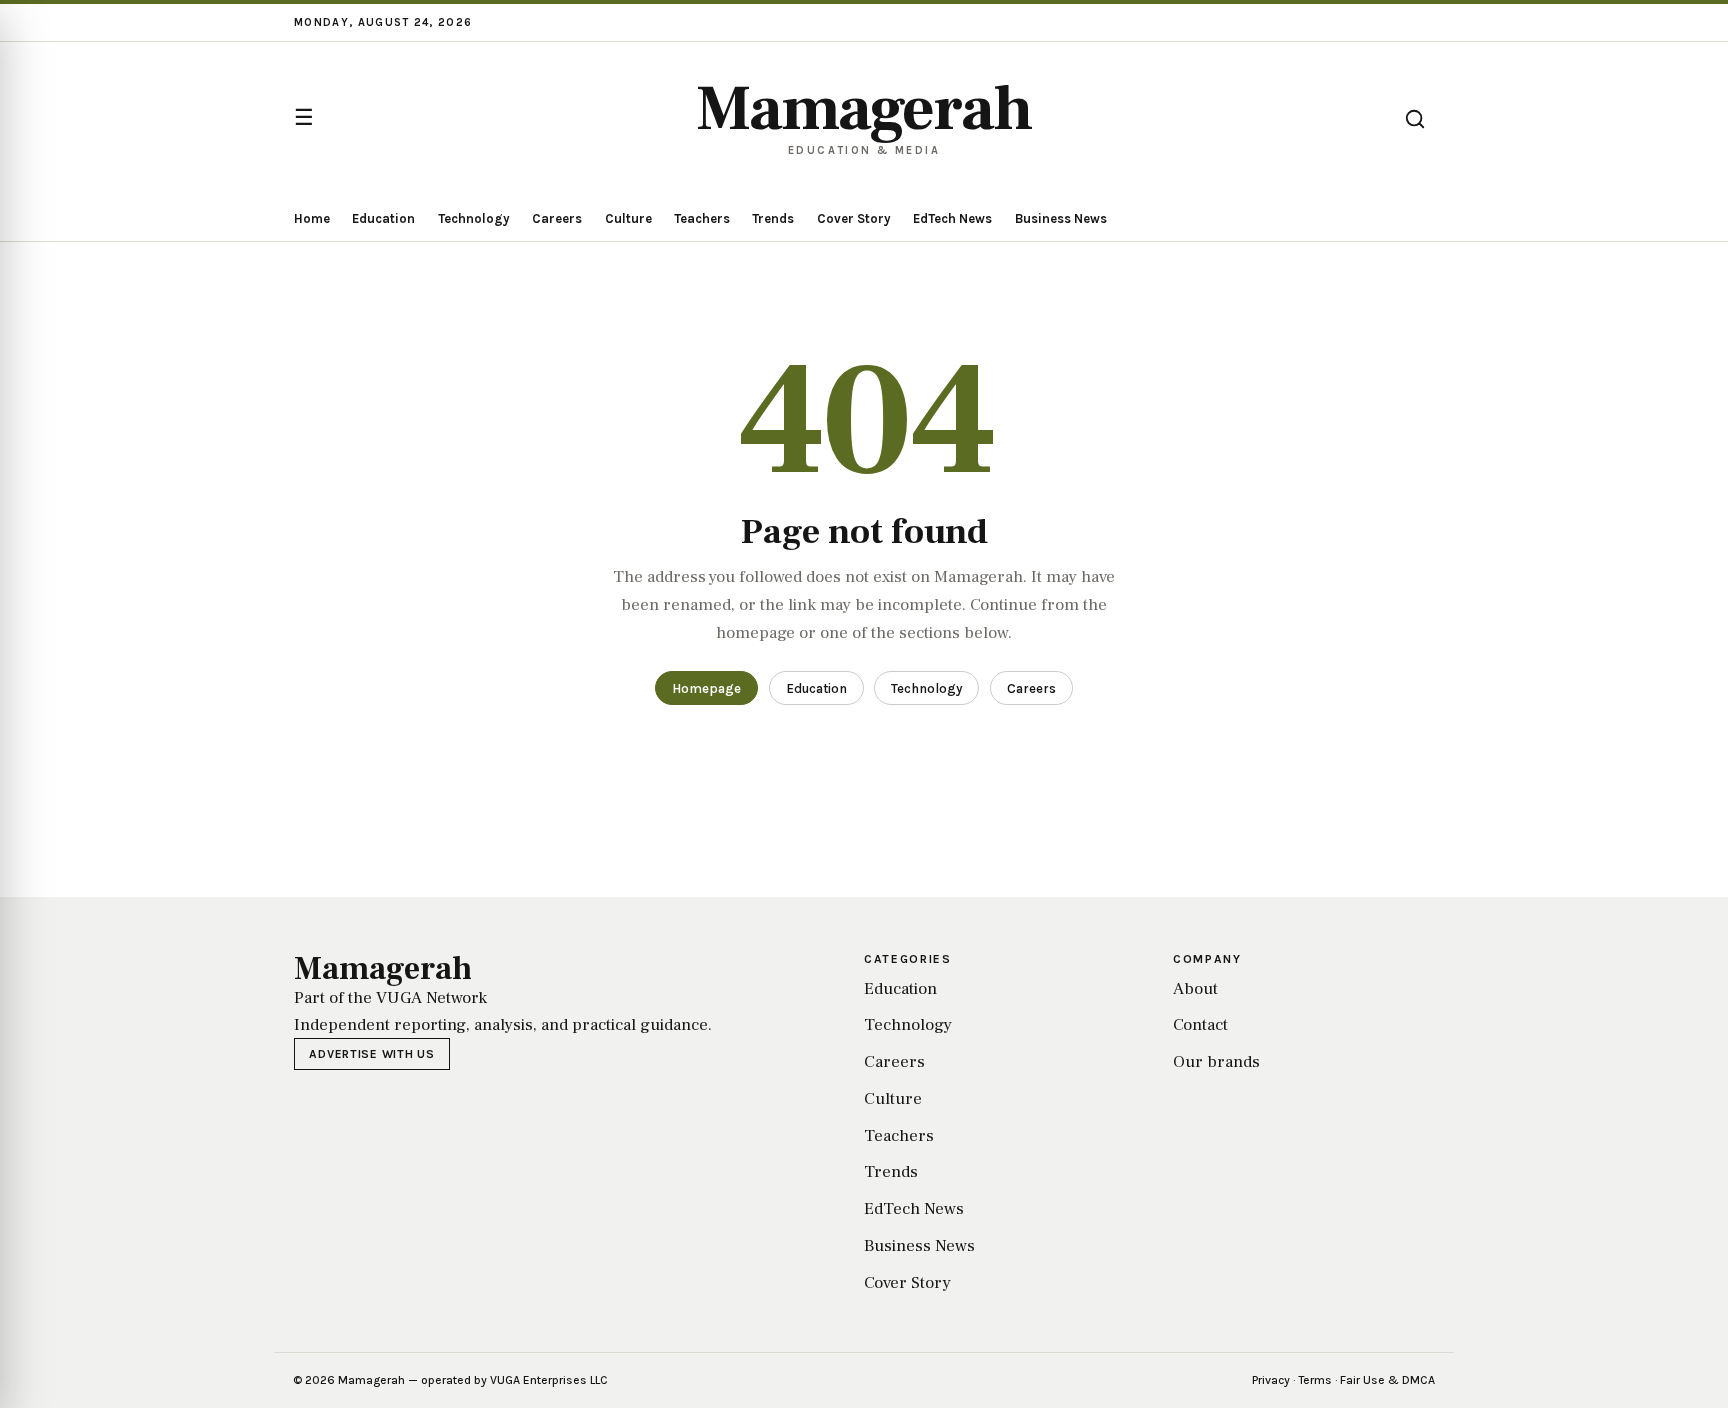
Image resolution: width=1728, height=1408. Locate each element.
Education (383, 218)
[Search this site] (1415, 119)
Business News (1061, 218)
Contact (1200, 1025)
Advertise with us (371, 1054)
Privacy (1271, 1380)
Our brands (1216, 1062)
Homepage (706, 688)
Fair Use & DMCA (1387, 1380)
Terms (1315, 1380)
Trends (773, 218)
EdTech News (952, 218)
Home (312, 218)
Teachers (702, 218)
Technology (474, 218)
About (1195, 989)
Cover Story (854, 218)
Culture (628, 218)
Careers (557, 218)
